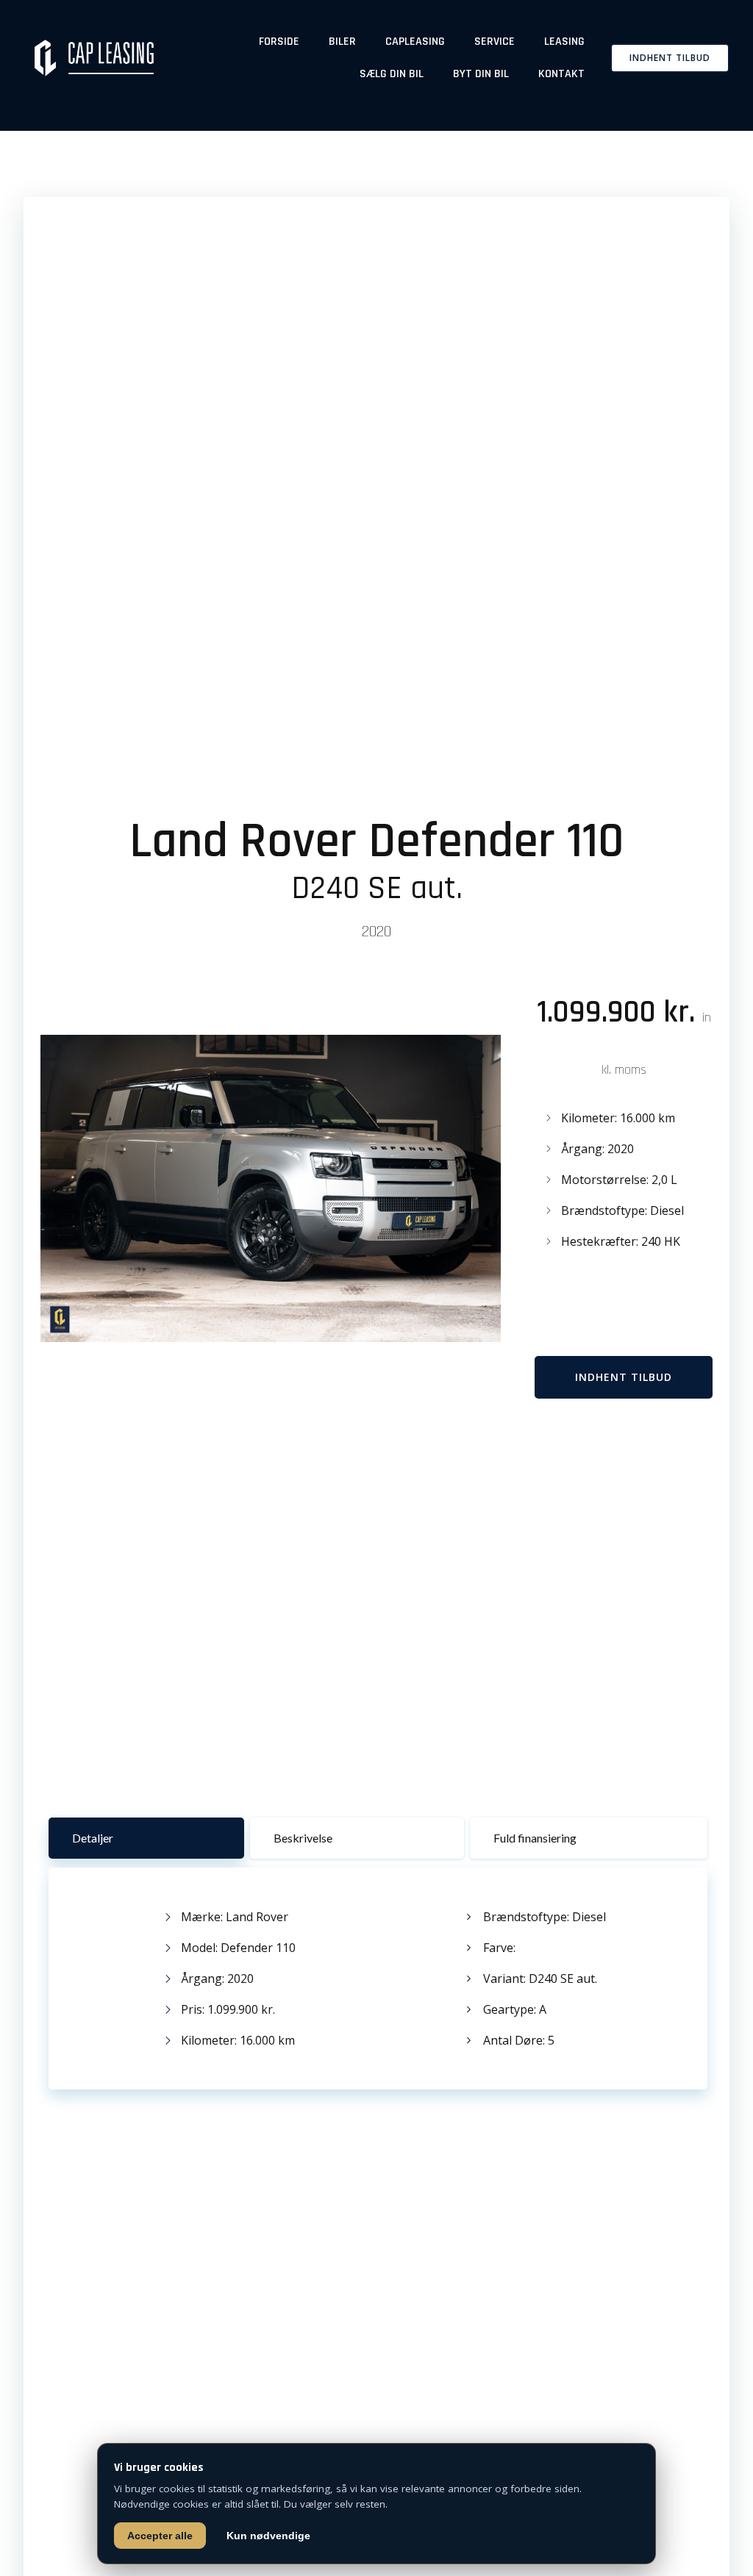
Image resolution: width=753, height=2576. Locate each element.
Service (495, 42)
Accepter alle (160, 2536)
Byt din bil (481, 74)
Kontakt (561, 74)
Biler (342, 42)
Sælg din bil (392, 74)
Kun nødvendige (268, 2536)
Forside (279, 42)
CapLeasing (415, 42)
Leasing (564, 42)
